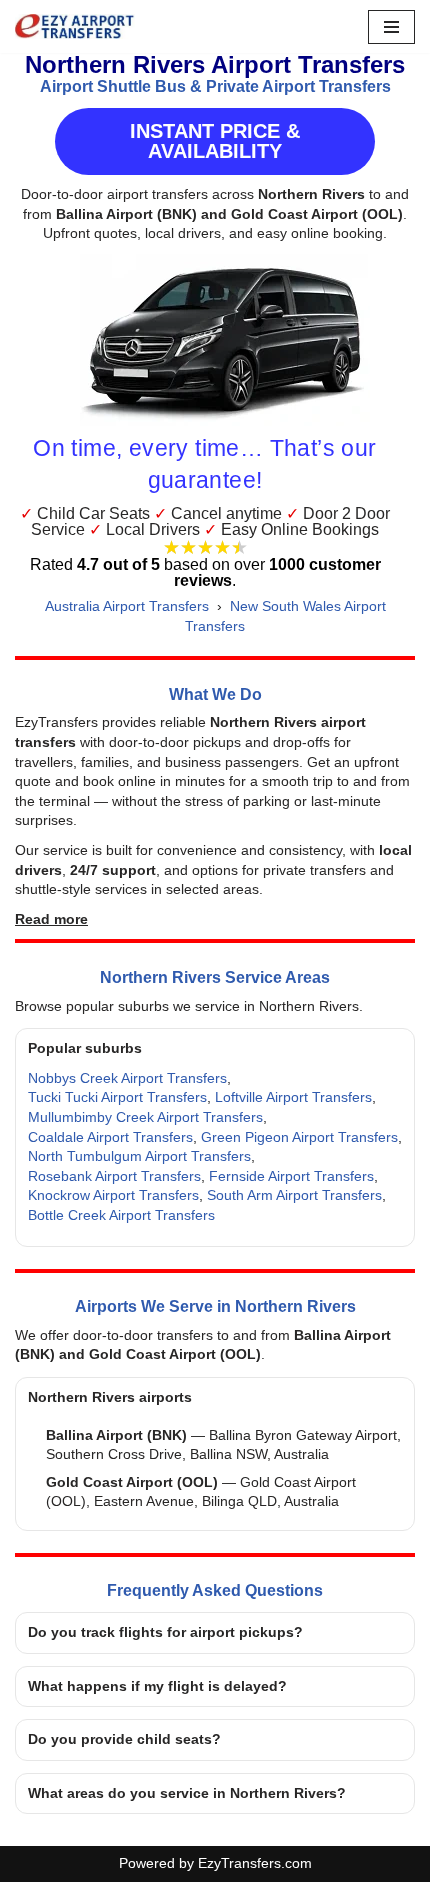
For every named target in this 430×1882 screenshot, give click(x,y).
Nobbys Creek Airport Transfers (127, 1078)
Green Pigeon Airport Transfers (299, 1137)
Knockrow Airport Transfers (113, 1195)
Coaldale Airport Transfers (110, 1137)
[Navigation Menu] (391, 27)
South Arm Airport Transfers (294, 1195)
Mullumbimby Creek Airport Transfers (145, 1117)
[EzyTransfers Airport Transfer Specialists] (75, 26)
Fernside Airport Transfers (291, 1176)
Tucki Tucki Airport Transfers (117, 1097)
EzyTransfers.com (255, 1863)
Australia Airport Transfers (127, 606)
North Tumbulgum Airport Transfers (139, 1156)
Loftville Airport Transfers (293, 1097)
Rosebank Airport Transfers (114, 1176)
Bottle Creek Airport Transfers (121, 1215)
